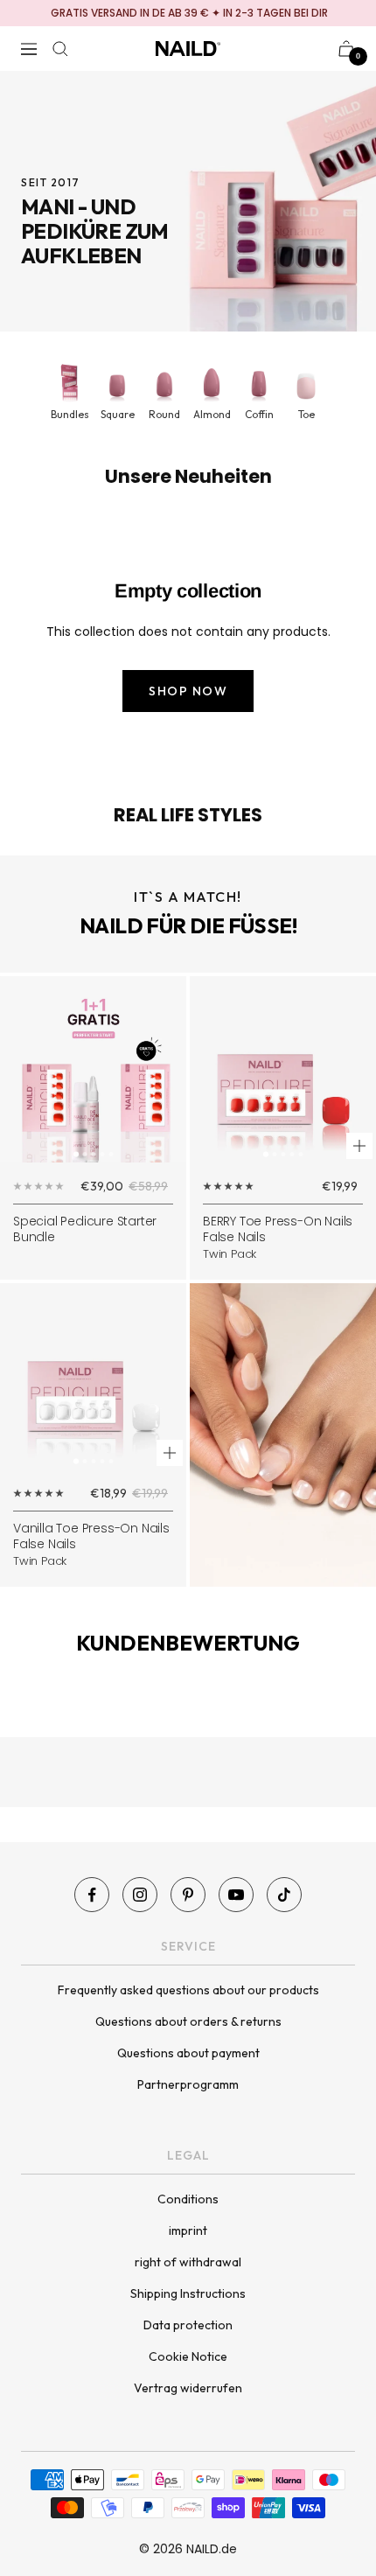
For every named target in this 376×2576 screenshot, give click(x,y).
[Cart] (346, 49)
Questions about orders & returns (188, 2021)
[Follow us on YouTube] (236, 1895)
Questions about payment (188, 2053)
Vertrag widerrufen (188, 2388)
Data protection (188, 2325)
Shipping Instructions (188, 2293)
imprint (188, 2230)
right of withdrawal (188, 2262)
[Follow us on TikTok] (284, 1895)
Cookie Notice (188, 2356)
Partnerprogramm (188, 2084)
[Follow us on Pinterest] (188, 1895)
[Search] (60, 49)
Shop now (188, 691)
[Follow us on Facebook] (92, 1895)
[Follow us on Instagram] (140, 1895)
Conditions (188, 2199)
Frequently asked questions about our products (188, 1990)
